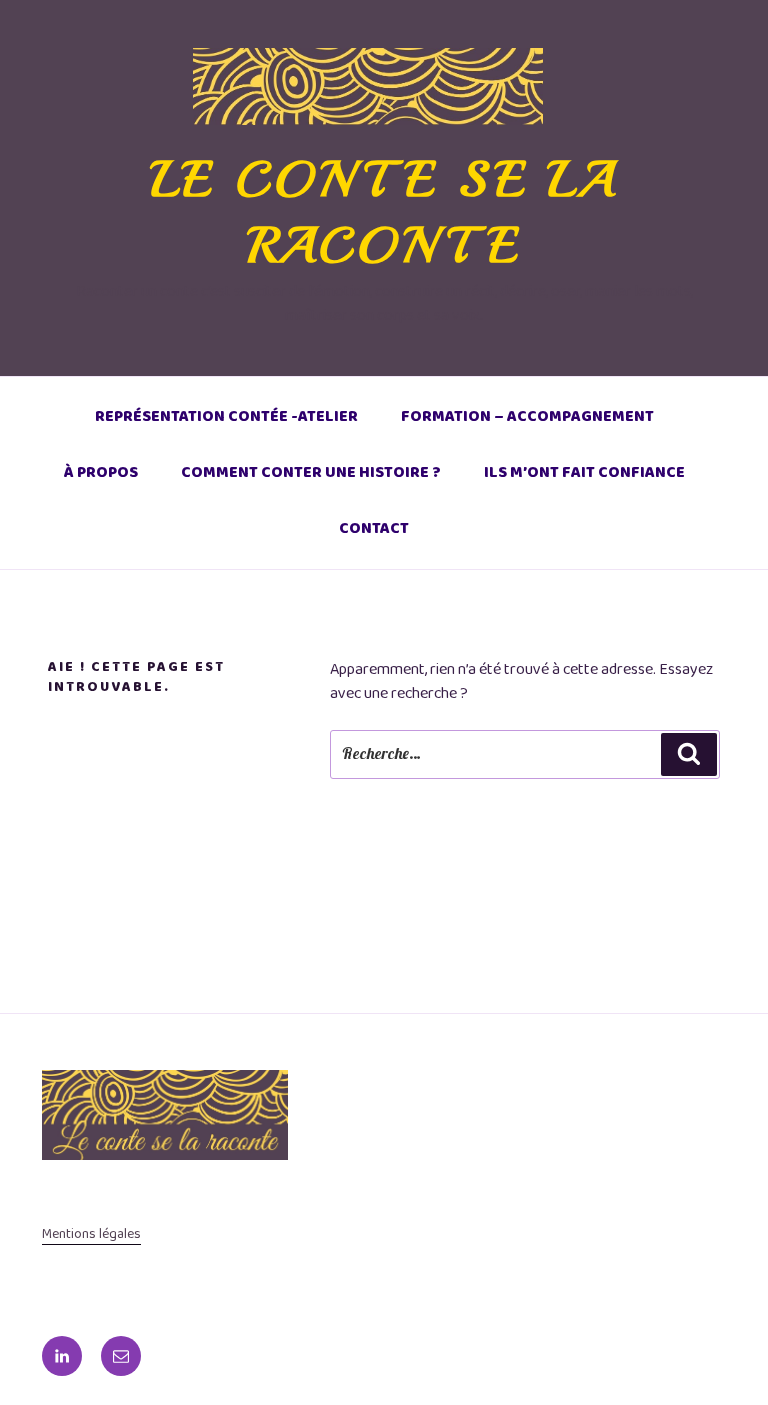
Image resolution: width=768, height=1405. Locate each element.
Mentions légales (91, 1234)
